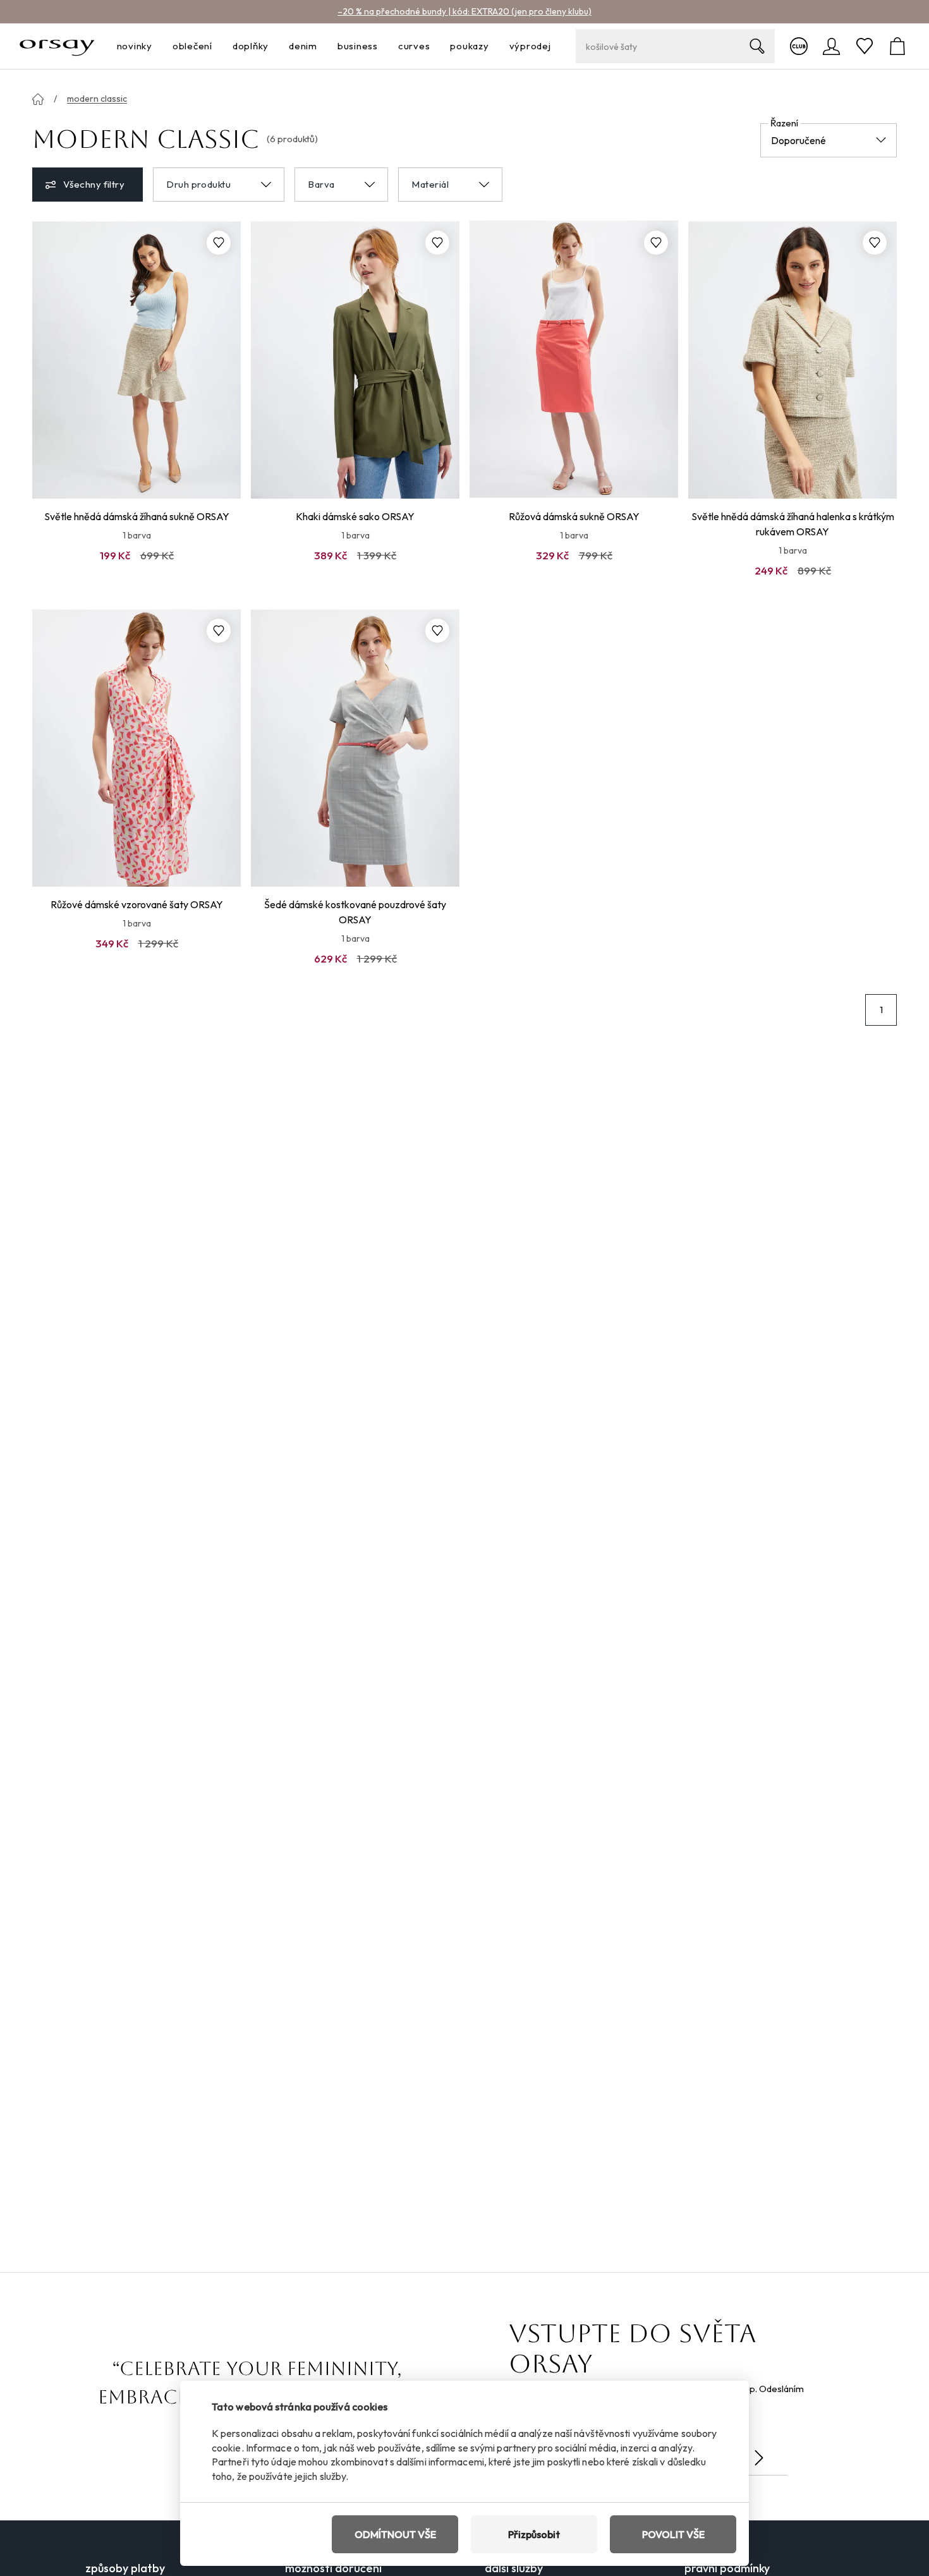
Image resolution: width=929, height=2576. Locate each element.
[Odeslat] (759, 2458)
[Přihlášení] (832, 46)
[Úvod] (38, 99)
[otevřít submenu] (156, 46)
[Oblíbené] (865, 46)
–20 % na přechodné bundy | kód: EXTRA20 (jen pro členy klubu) (464, 11)
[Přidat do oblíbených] (219, 243)
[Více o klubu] (799, 46)
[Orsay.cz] (57, 46)
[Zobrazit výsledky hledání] (757, 46)
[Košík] (897, 46)
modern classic (97, 99)
